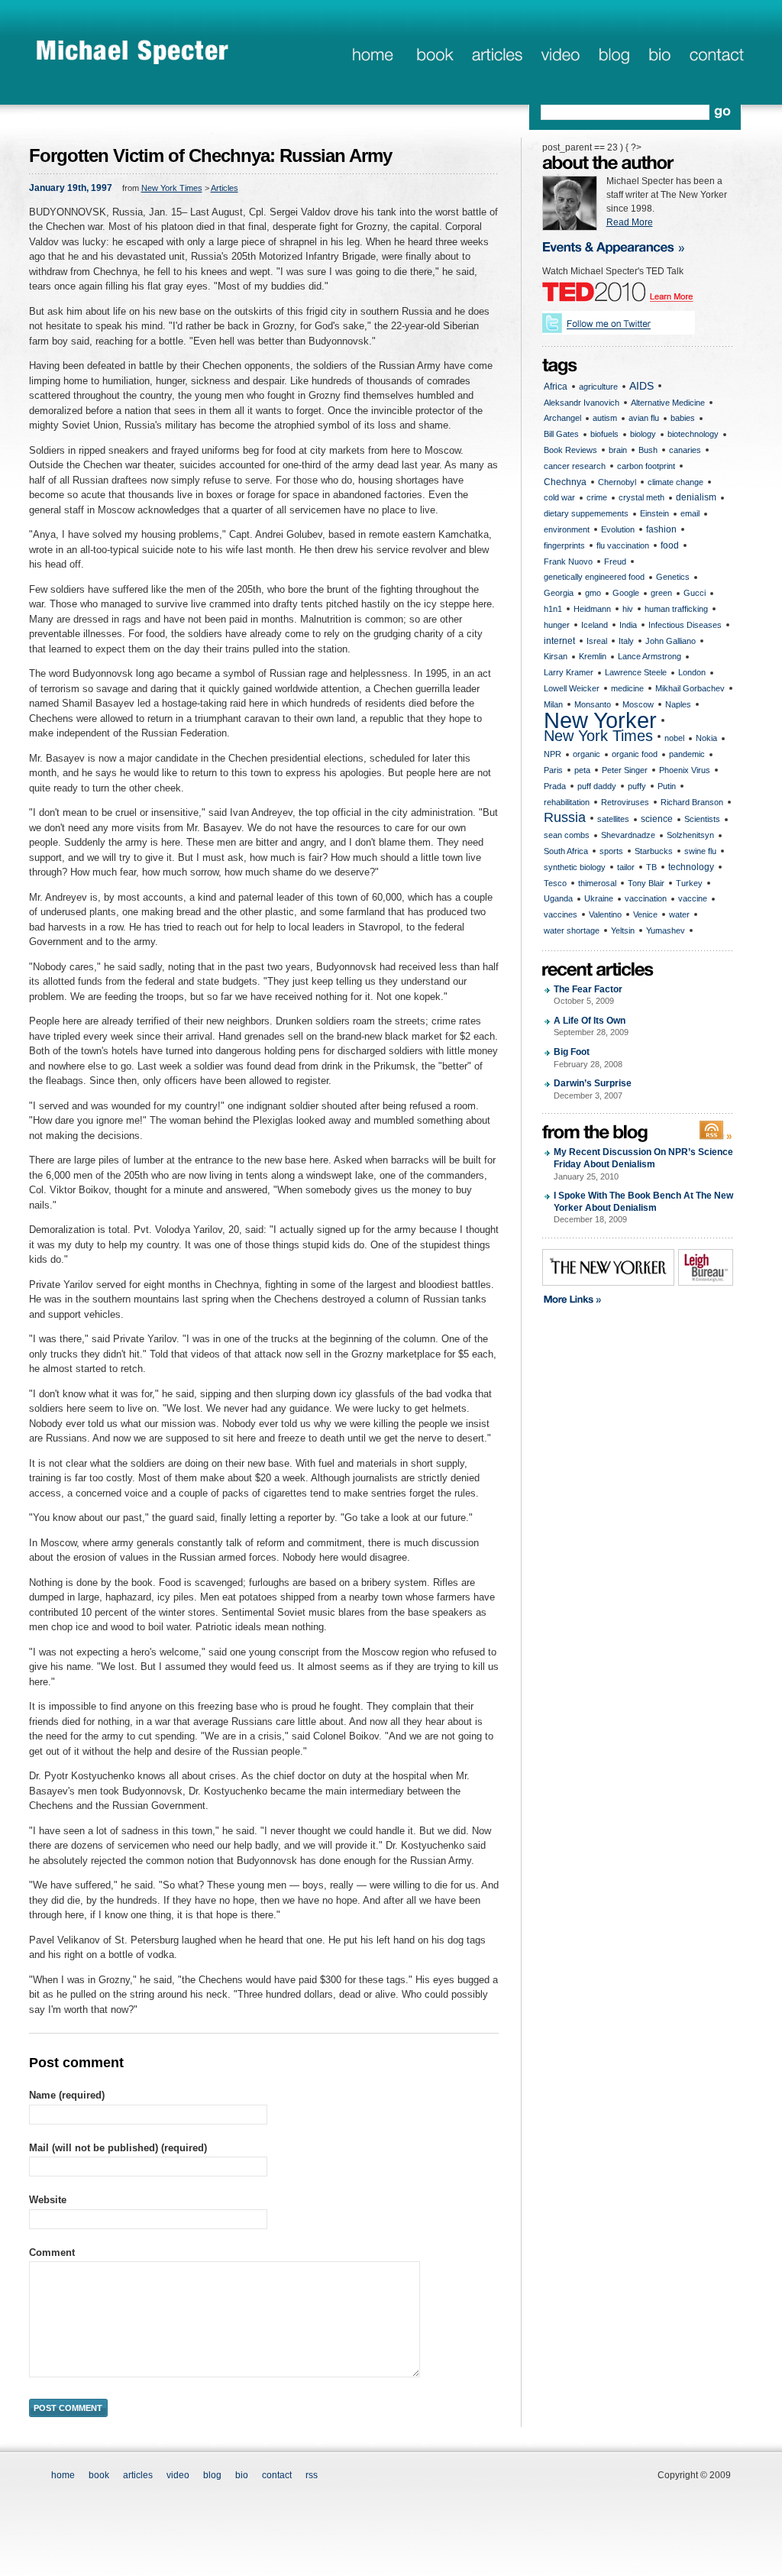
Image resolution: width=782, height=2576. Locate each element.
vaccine (693, 898)
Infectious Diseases (685, 625)
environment (567, 529)
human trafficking (676, 609)
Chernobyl (617, 482)
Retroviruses (625, 802)
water (679, 914)
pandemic (687, 754)
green (661, 593)
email (690, 513)
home (372, 56)
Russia (565, 817)
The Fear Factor (588, 995)
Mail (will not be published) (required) (118, 2148)
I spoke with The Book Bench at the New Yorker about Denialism (643, 1207)
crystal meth (641, 497)
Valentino (605, 914)
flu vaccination (623, 545)
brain (618, 450)
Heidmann (592, 609)
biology (643, 434)
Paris (553, 770)
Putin (667, 786)
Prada (555, 786)
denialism (696, 497)
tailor (626, 867)
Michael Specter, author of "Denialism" (133, 51)
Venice (645, 914)
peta (582, 770)
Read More (630, 222)
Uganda (558, 898)
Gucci (695, 593)
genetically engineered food (594, 577)
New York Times (172, 188)
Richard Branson (692, 802)
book (433, 56)
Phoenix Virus (685, 770)
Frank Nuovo (568, 561)
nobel (674, 738)
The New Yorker (608, 1267)
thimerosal (597, 883)
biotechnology (693, 434)
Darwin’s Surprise (593, 1089)
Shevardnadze (628, 835)
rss (312, 2475)
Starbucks (654, 851)
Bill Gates (561, 434)
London (692, 672)
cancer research (575, 466)
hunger (557, 625)
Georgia (559, 593)
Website (48, 2200)
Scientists (702, 819)
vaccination (646, 898)
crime (597, 497)
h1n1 (553, 609)
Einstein (654, 513)
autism (605, 418)
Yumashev (666, 930)
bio (659, 56)
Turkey (689, 883)
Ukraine (599, 898)
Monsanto (593, 704)
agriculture (598, 387)
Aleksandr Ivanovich (582, 403)
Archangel (562, 418)
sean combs (567, 835)
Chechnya (565, 482)
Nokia (706, 738)
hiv (628, 609)
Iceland (595, 625)
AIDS (641, 386)
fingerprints (564, 545)
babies (683, 418)
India (628, 625)
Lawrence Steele (636, 672)
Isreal (597, 641)
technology (691, 867)
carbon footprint (646, 466)
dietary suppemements (586, 513)
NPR (553, 754)
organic (586, 754)
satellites (613, 819)
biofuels (604, 434)
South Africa (566, 851)
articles (496, 56)
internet (559, 641)
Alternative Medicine (668, 403)
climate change (675, 482)
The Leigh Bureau (706, 1267)
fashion (661, 529)
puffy (637, 786)
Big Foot (588, 1058)
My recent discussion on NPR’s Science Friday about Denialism (643, 1163)
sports (611, 851)
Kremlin (593, 656)
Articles (225, 188)
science (657, 819)
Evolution (618, 529)
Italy (626, 641)
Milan (553, 704)
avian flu (644, 418)
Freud (615, 561)
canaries (685, 450)
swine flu (700, 851)
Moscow (638, 704)
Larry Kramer (569, 672)
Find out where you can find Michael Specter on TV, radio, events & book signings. (623, 246)
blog (614, 56)
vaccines (561, 914)
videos (560, 56)
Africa (556, 387)
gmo (593, 593)
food (670, 545)
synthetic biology (575, 867)
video (178, 2475)
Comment (52, 2252)
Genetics (673, 577)
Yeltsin (623, 930)
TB (651, 867)
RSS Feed (716, 1131)
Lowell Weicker (572, 688)
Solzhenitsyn (690, 835)
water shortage (572, 930)
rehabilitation (567, 802)
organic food (635, 754)
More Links (625, 1300)
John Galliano (671, 641)
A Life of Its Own (591, 1026)
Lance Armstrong (650, 656)
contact (717, 56)
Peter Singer (625, 770)
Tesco (555, 883)
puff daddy (597, 786)
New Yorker (600, 721)
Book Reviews (570, 450)
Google (626, 593)
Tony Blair (646, 883)
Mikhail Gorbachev (690, 688)
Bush (648, 450)
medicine (627, 688)
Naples (678, 704)
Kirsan (556, 656)
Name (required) (67, 2095)
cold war (559, 497)
